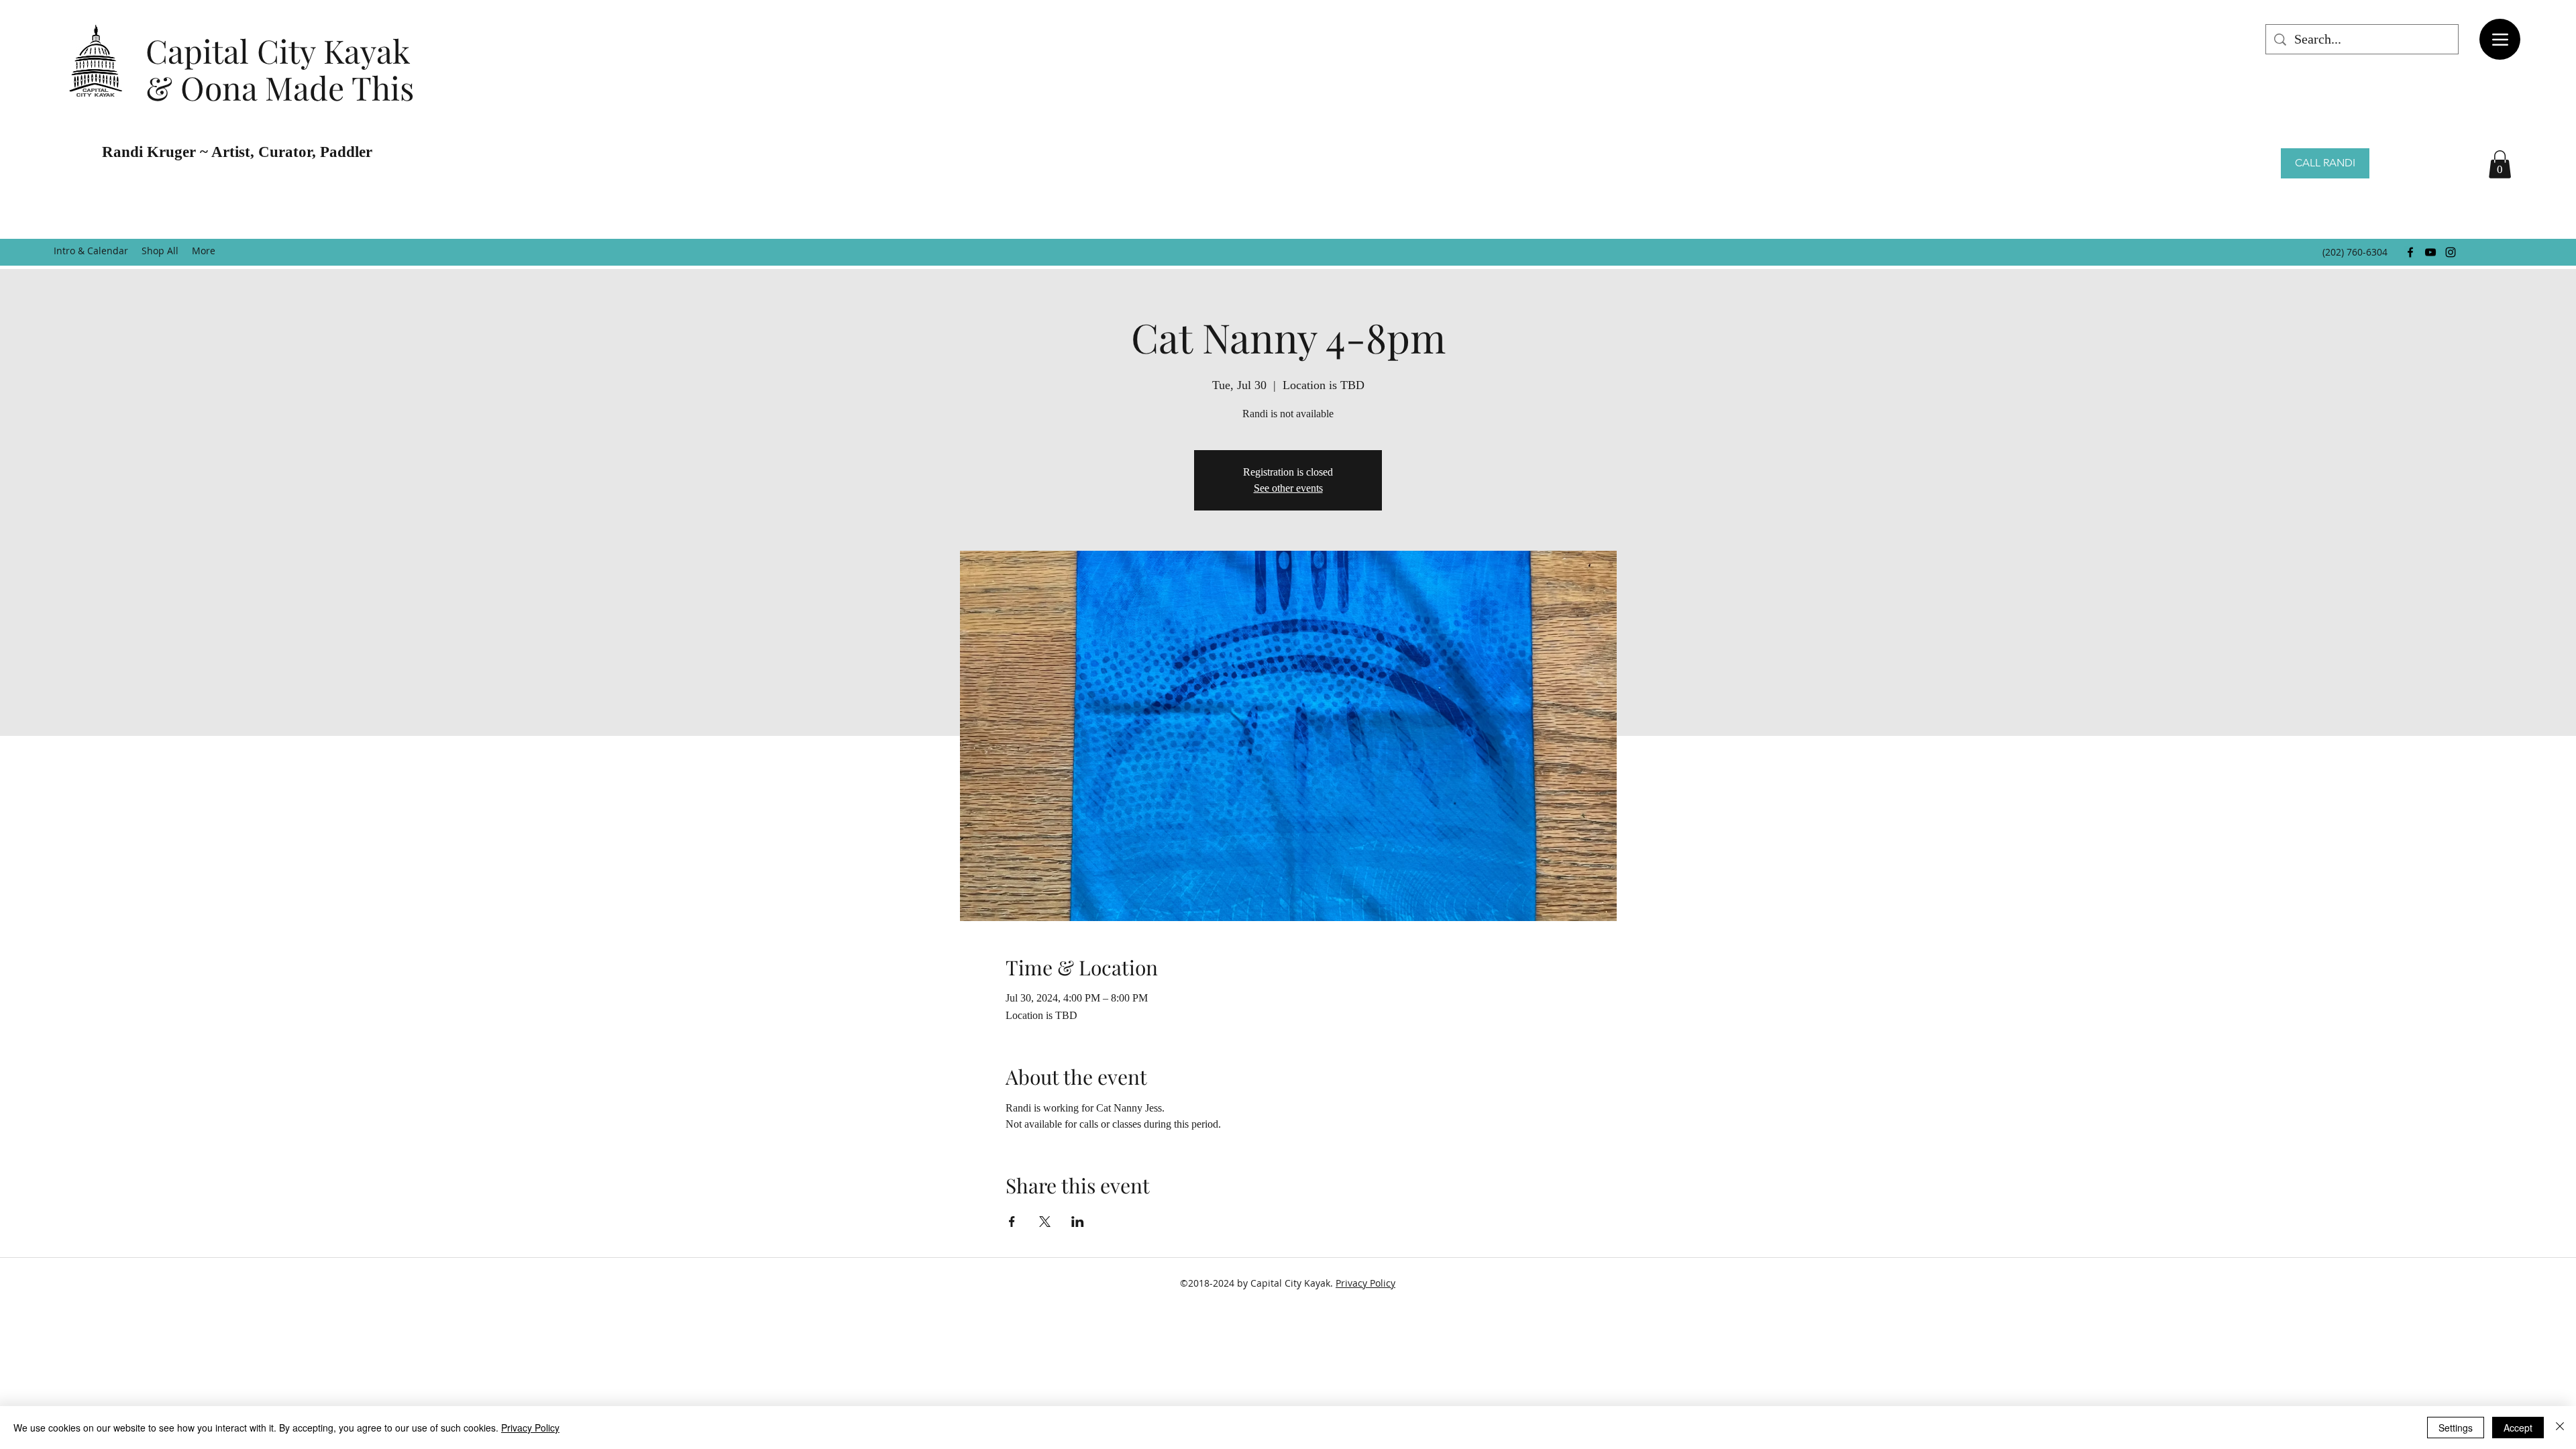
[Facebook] (2410, 252)
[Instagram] (2451, 252)
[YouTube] (2430, 252)
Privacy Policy (1365, 1283)
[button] (2500, 164)
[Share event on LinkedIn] (1078, 1222)
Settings (2456, 1428)
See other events (1288, 488)
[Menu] (2500, 39)
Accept (2518, 1428)
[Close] (2560, 1428)
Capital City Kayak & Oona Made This (280, 69)
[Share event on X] (1045, 1222)
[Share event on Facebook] (1012, 1222)
